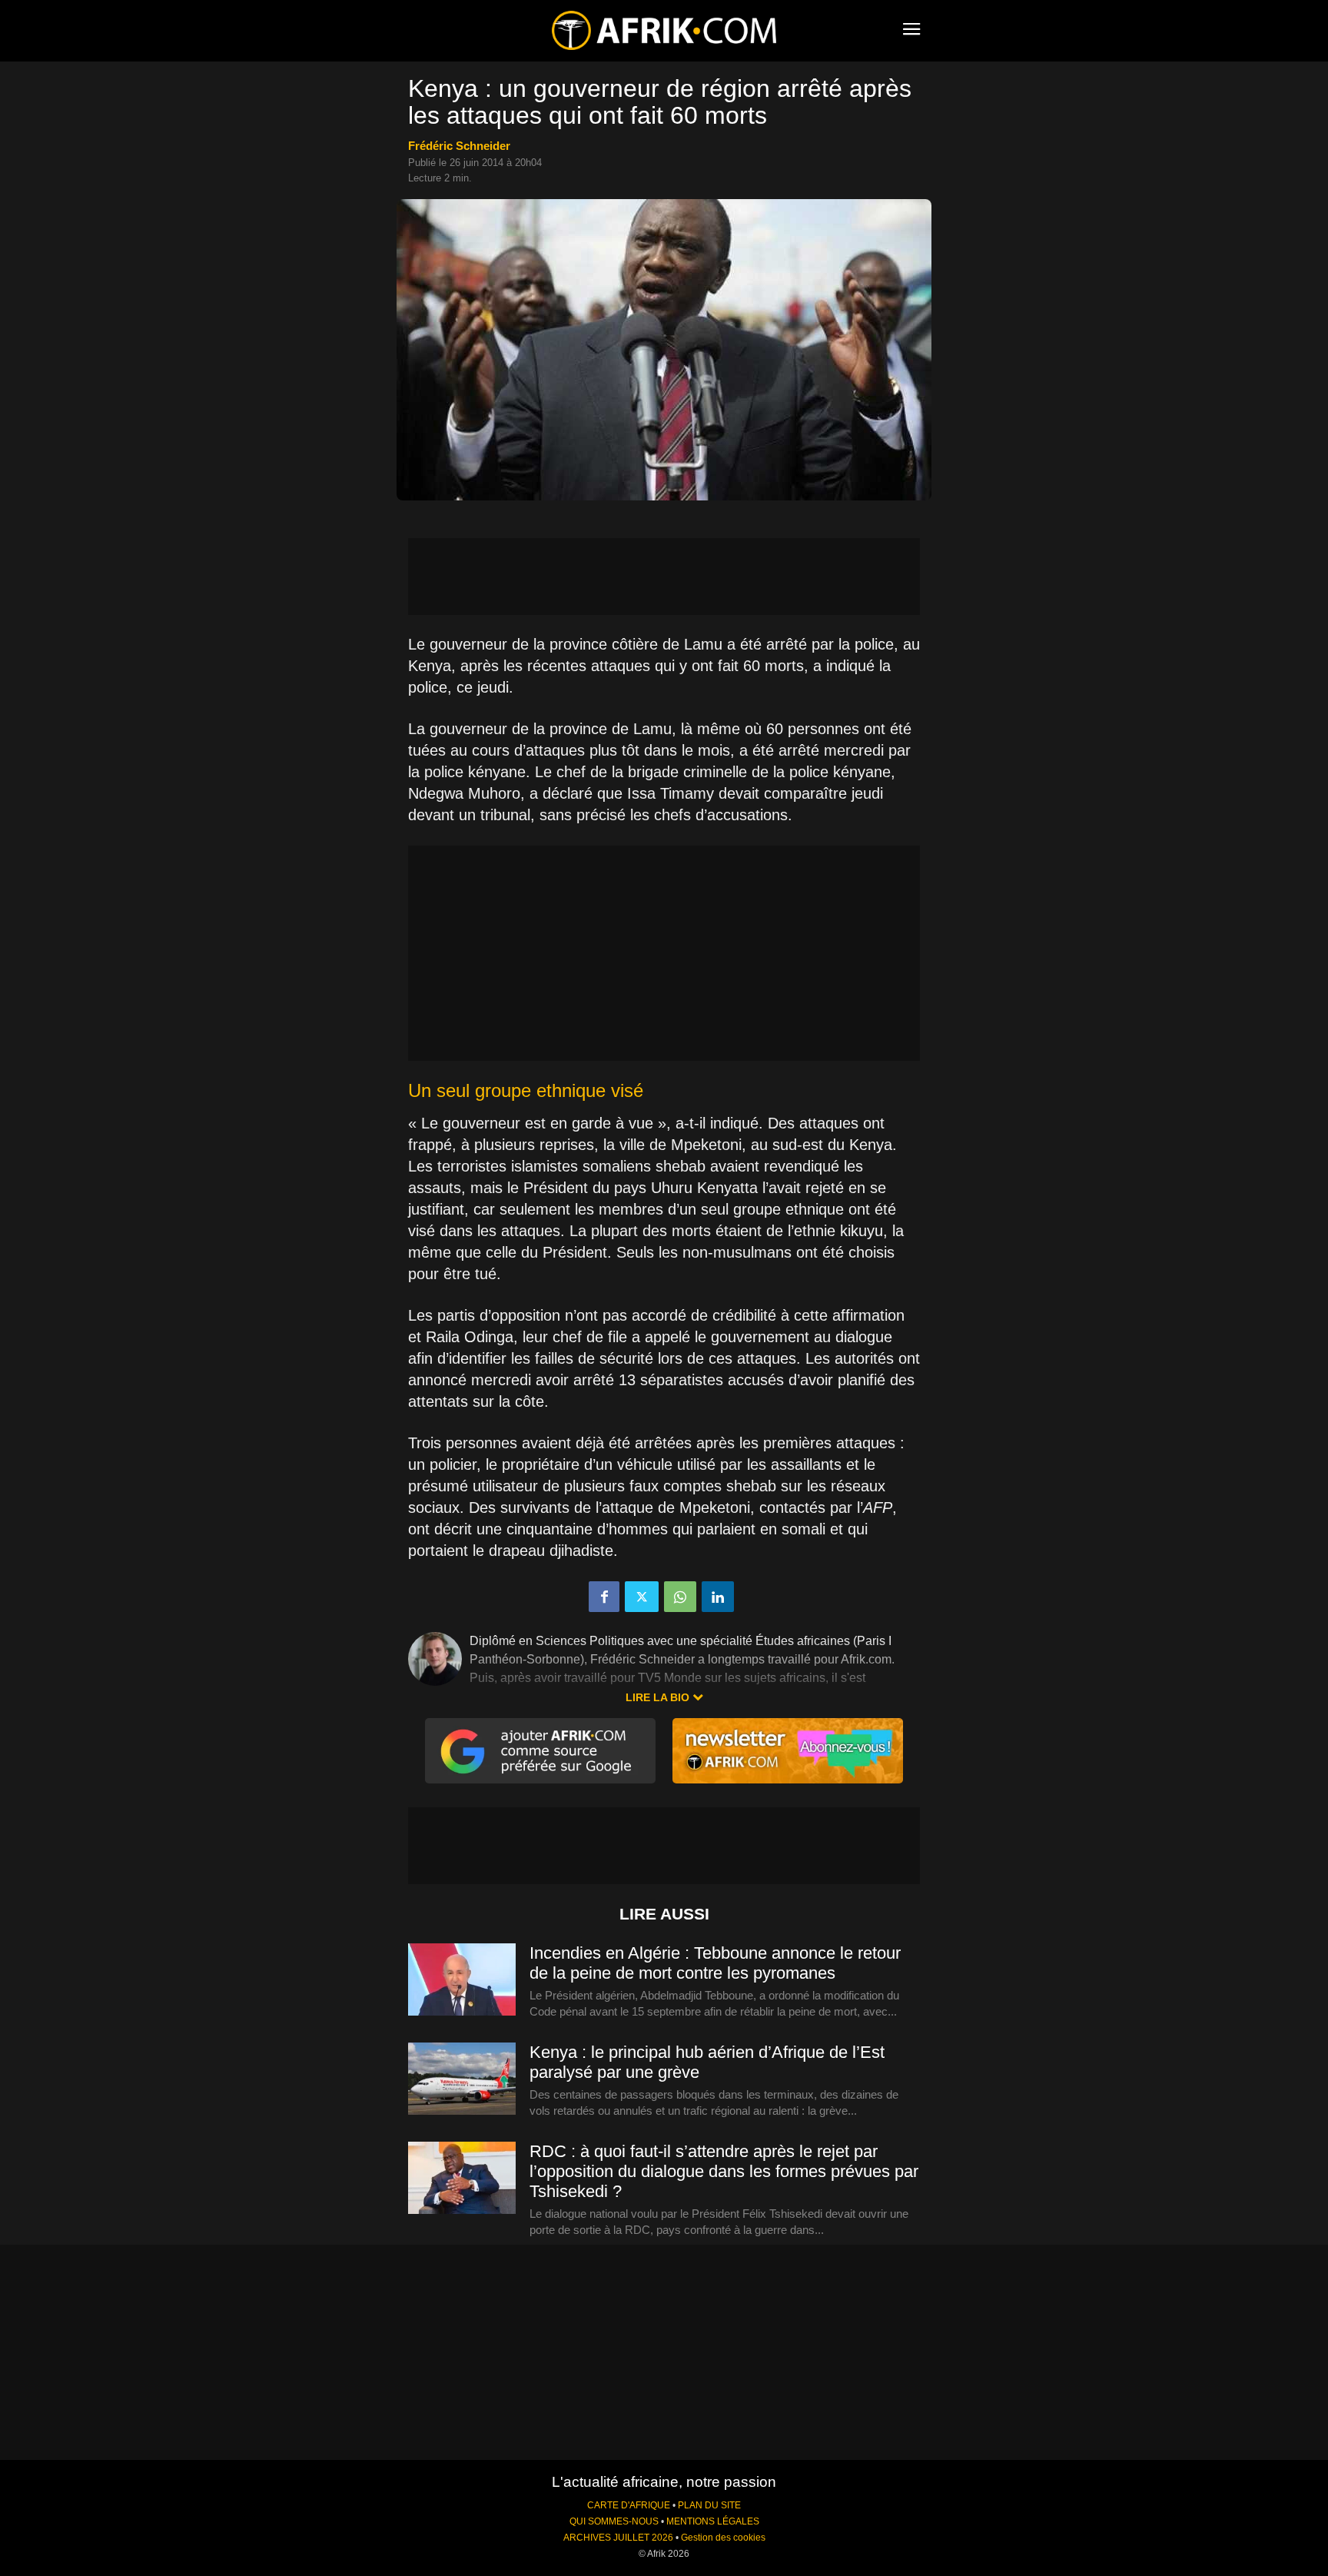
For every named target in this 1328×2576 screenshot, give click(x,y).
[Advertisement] (664, 577)
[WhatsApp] (680, 1597)
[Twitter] (642, 1597)
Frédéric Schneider (459, 146)
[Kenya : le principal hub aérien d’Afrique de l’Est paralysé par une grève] (462, 2079)
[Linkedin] (718, 1597)
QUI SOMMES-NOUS (614, 2521)
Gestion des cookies (723, 2538)
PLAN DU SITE (709, 2505)
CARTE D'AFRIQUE (629, 2505)
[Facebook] (604, 1597)
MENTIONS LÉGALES (713, 2521)
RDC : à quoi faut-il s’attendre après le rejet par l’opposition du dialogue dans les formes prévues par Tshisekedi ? (724, 2171)
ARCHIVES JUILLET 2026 (618, 2538)
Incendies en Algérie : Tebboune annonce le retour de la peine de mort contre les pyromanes (715, 1963)
